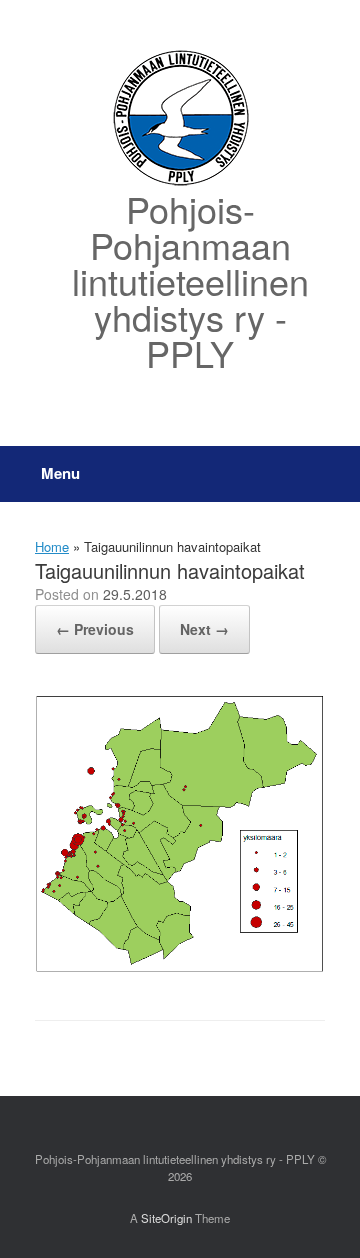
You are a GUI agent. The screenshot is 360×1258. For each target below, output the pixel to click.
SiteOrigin (166, 1218)
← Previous (95, 629)
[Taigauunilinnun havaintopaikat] (180, 968)
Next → (204, 629)
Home (52, 546)
